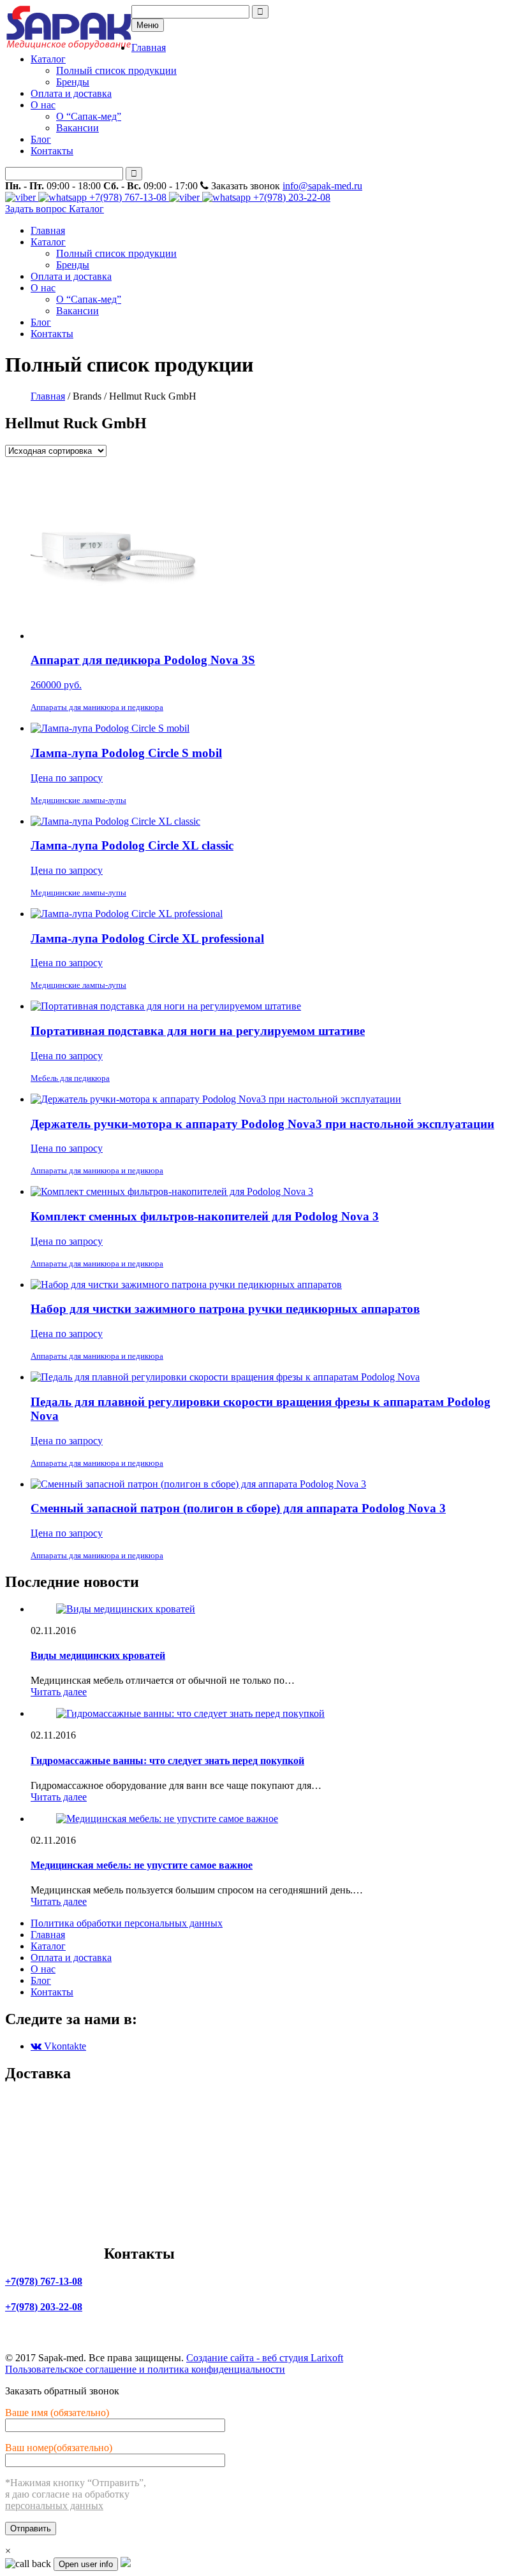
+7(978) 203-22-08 (291, 197)
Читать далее (59, 1692)
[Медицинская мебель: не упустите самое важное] (167, 1819)
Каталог (48, 59)
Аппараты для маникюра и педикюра (97, 707)
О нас (43, 105)
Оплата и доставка (71, 93)
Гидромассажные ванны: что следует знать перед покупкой (167, 1761)
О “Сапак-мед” (89, 116)
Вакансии (77, 128)
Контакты (52, 151)
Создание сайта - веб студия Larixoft (265, 2358)
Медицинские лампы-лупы (78, 800)
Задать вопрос (37, 209)
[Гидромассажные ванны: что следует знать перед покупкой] (190, 1713)
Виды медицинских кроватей (98, 1655)
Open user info (86, 2564)
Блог (41, 139)
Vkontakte (64, 2046)
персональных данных (54, 2506)
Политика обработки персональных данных (127, 1923)
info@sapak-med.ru (322, 186)
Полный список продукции (116, 70)
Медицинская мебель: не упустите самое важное (142, 1865)
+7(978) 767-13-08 (128, 197)
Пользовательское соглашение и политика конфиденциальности (145, 2369)
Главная (149, 47)
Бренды (73, 82)
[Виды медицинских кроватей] (126, 1609)
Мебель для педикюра (70, 1078)
